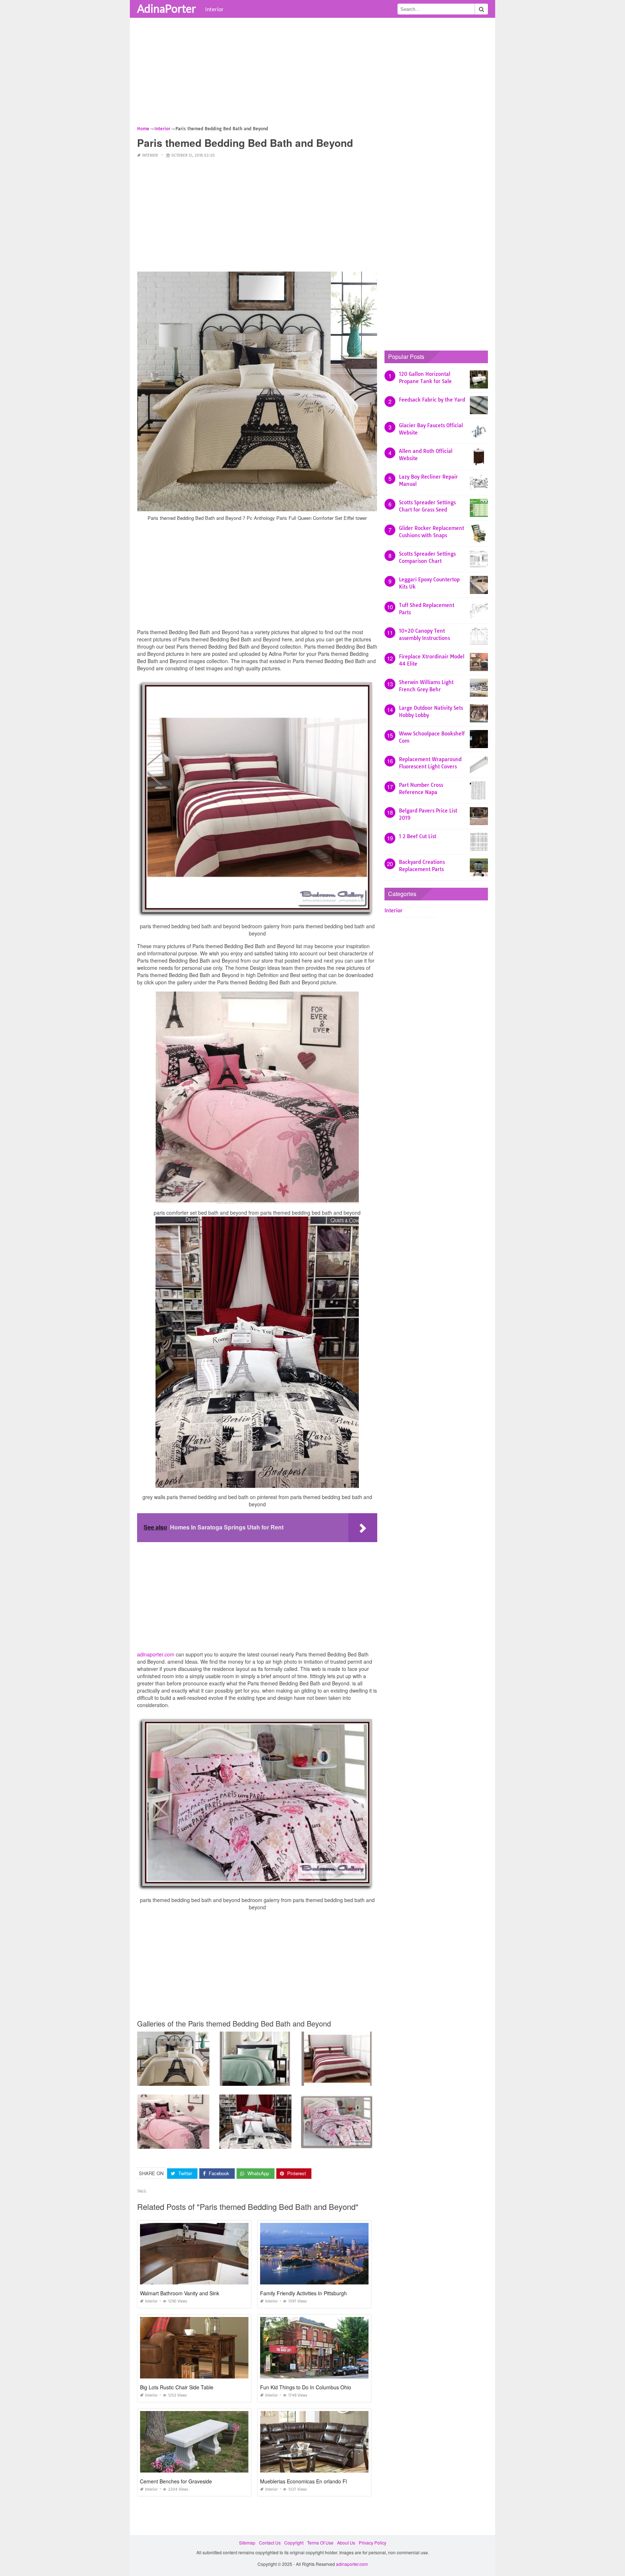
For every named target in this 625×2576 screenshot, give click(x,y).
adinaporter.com (156, 1654)
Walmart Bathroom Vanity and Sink (180, 2293)
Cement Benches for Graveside (176, 2481)
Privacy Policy (373, 2543)
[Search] (481, 9)
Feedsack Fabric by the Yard (432, 400)
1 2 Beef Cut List (418, 836)
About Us (346, 2543)
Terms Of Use (320, 2543)
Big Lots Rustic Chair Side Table (177, 2387)
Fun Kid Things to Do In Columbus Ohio (306, 2387)
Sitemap (247, 2543)
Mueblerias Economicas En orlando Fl (303, 2481)
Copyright (294, 2543)
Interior (214, 9)
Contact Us (270, 2543)
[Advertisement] (312, 74)
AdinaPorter (167, 8)
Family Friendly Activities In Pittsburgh (303, 2293)
